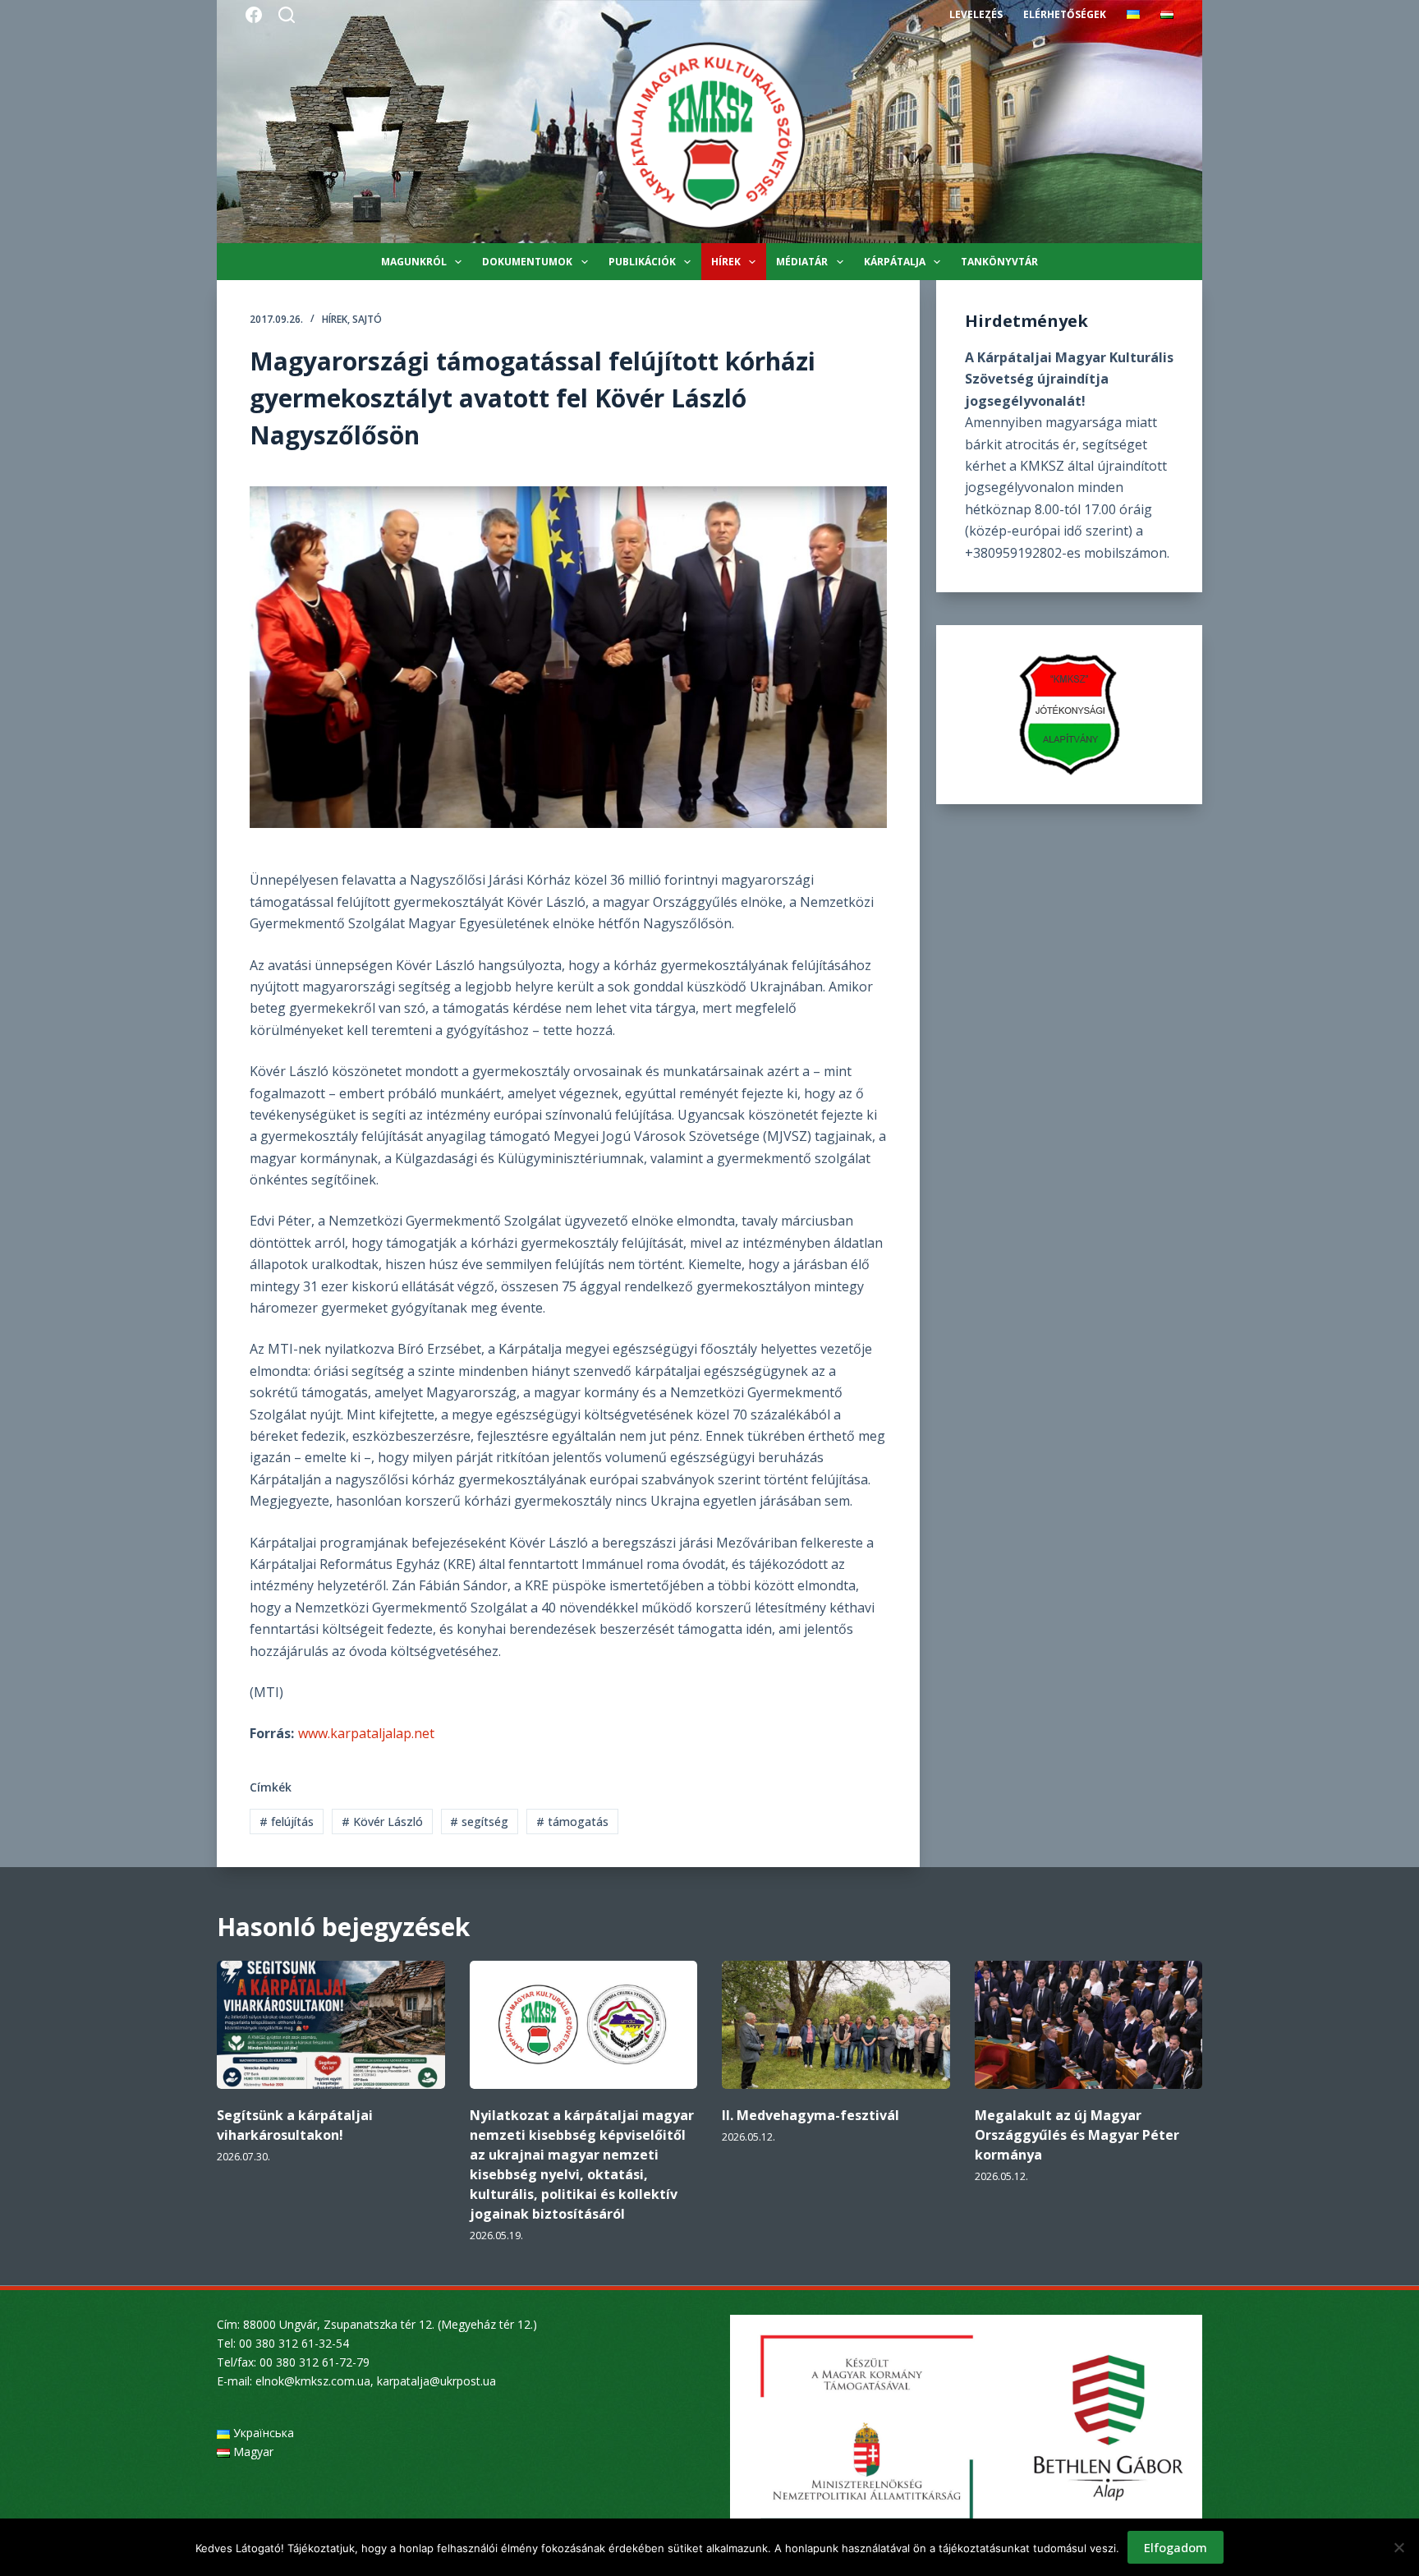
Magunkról (414, 262)
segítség (479, 1822)
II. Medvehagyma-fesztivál (811, 2115)
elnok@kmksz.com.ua (313, 2381)
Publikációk (642, 262)
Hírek (726, 262)
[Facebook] (254, 15)
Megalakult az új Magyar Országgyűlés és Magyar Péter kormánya (1077, 2135)
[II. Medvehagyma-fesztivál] (836, 2025)
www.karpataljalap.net (366, 1733)
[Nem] (1398, 2547)
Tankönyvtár (999, 262)
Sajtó (367, 319)
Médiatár (802, 262)
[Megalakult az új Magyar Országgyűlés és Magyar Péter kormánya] (1089, 2025)
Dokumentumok (527, 262)
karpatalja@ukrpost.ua (436, 2381)
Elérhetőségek (1065, 14)
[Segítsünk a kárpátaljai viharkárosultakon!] (331, 2025)
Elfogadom (1176, 2547)
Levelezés (976, 14)
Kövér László (382, 1822)
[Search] (287, 15)
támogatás (572, 1822)
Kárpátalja (895, 262)
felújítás (287, 1822)
